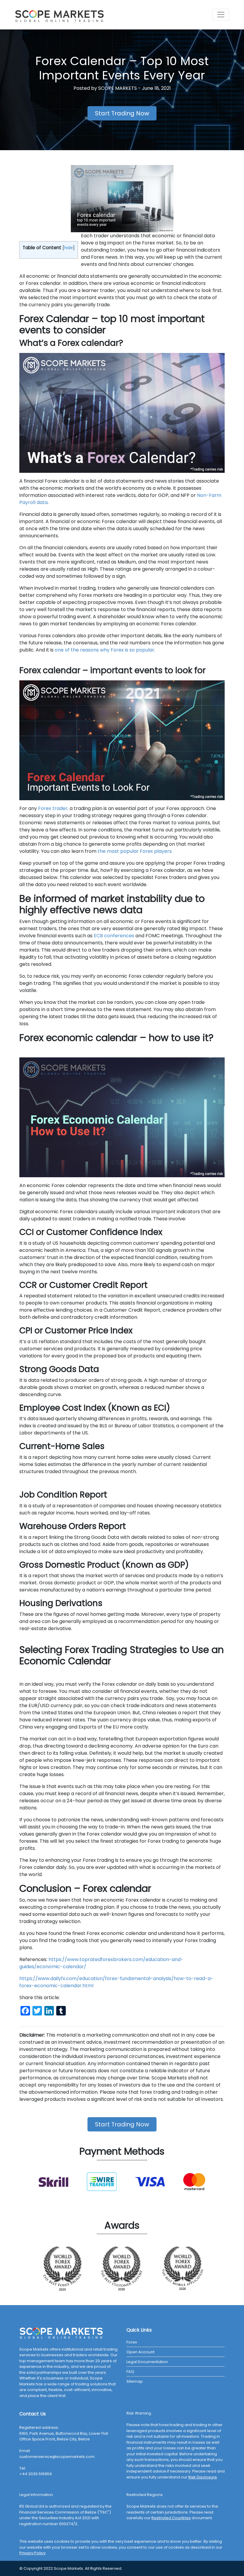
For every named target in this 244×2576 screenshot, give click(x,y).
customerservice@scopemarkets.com (57, 2457)
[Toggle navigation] (221, 15)
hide (69, 248)
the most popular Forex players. (135, 851)
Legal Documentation (147, 2362)
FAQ (130, 2372)
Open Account (140, 2352)
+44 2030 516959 (36, 2474)
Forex (132, 2342)
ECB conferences (114, 936)
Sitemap (135, 2381)
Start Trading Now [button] (122, 113)
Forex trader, (53, 808)
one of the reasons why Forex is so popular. (104, 650)
